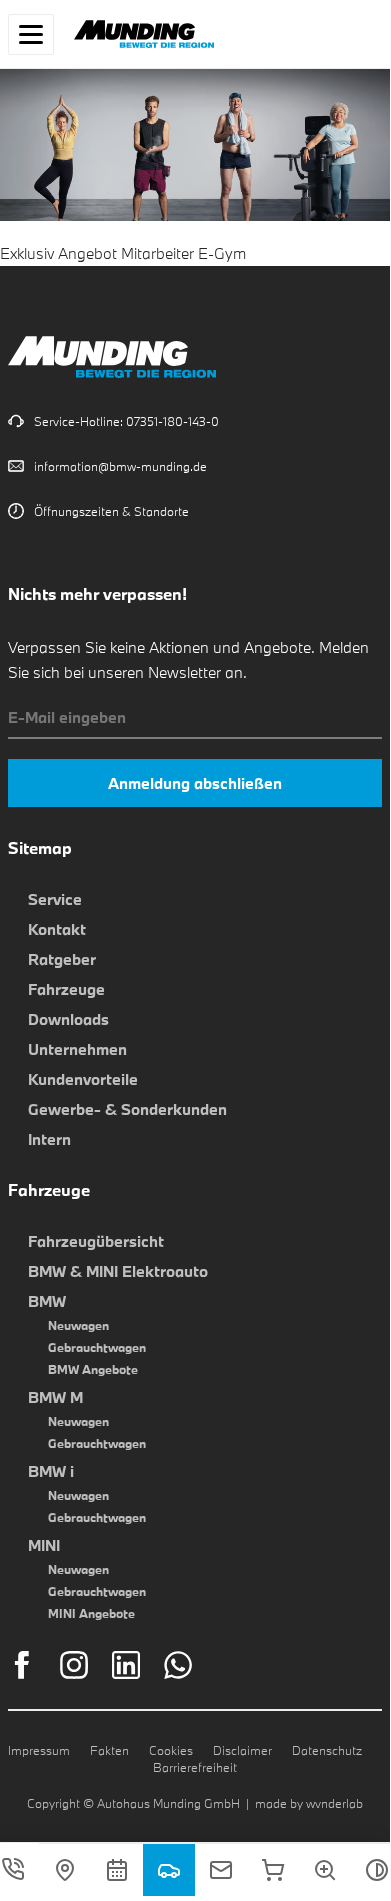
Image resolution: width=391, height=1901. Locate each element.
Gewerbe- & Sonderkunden (127, 1109)
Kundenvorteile (83, 1079)
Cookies (171, 1750)
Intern (49, 1139)
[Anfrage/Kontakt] (221, 1870)
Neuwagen (78, 1325)
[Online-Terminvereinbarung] (117, 1870)
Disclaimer (242, 1750)
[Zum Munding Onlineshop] (273, 1870)
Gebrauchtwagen (97, 1347)
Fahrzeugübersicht (96, 1241)
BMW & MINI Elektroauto (118, 1271)
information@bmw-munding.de (120, 466)
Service (55, 899)
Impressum (39, 1750)
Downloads (68, 1019)
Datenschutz (327, 1750)
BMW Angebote (93, 1369)
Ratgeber (62, 959)
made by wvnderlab (309, 1803)
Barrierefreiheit (195, 1767)
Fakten (109, 1750)
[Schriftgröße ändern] (325, 1870)
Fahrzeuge (66, 989)
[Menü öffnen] (31, 34)
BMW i (51, 1471)
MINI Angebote (91, 1613)
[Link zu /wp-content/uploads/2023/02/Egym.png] (195, 208)
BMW (47, 1301)
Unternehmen (77, 1049)
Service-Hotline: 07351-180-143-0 (126, 421)
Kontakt (57, 929)
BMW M (55, 1397)
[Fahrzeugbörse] (169, 1870)
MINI (44, 1545)
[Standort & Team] (65, 1870)
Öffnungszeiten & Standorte (111, 511)
